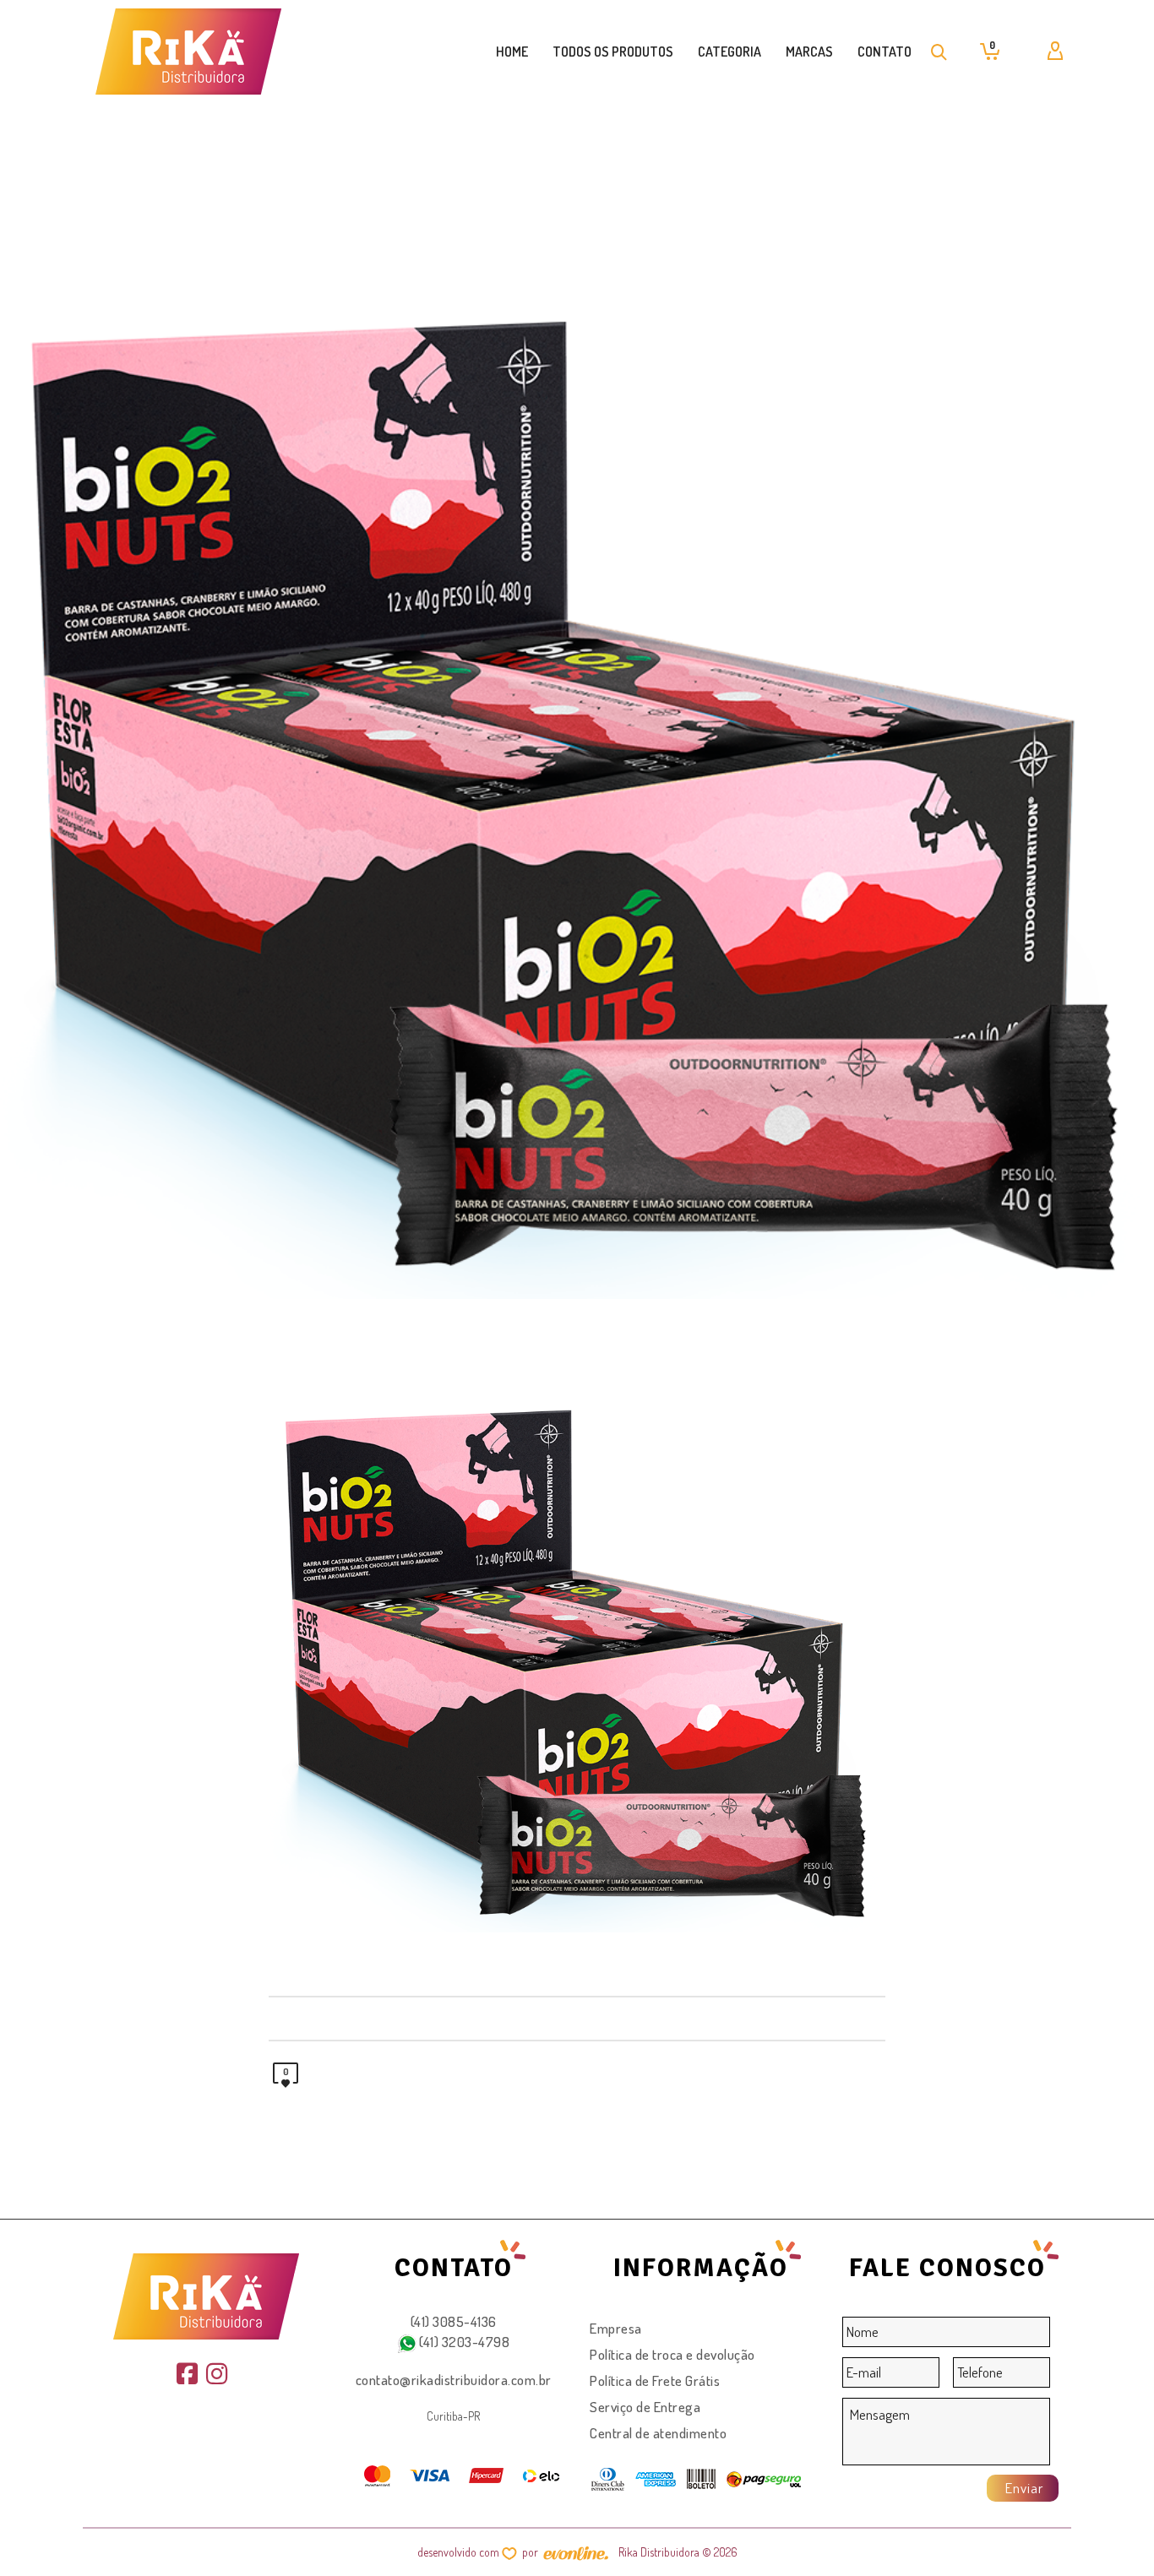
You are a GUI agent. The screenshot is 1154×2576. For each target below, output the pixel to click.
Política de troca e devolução (672, 2354)
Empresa (616, 2328)
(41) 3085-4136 (454, 2321)
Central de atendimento (658, 2433)
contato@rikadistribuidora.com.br (454, 2380)
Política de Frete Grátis (655, 2380)
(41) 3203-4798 (463, 2342)
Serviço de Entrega (645, 2407)
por (533, 2552)
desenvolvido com (460, 2552)
